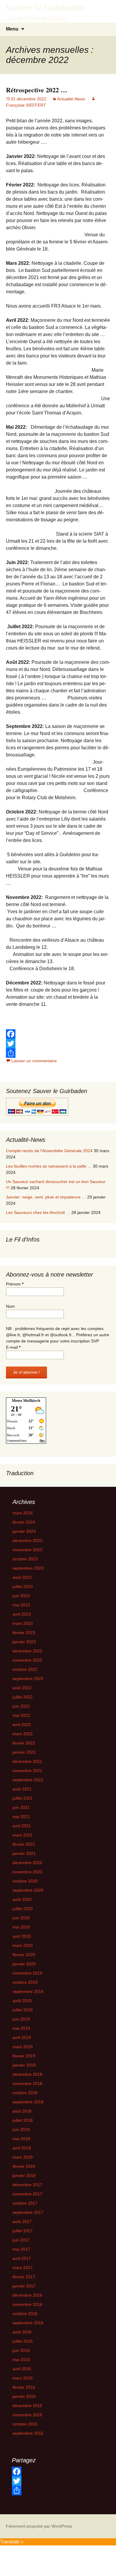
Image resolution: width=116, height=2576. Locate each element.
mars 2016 (23, 2378)
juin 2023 (21, 1596)
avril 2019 (22, 2037)
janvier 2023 (24, 1642)
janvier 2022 (24, 1752)
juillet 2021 (23, 1798)
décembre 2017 (27, 2185)
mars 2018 (23, 2157)
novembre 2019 (27, 1973)
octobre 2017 (25, 2203)
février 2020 (24, 1955)
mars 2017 (23, 2268)
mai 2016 (21, 2360)
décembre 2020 (27, 1863)
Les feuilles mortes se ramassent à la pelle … (49, 1166)
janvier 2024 (24, 1531)
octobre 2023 (25, 1559)
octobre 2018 (25, 2093)
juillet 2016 (23, 2341)
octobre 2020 (25, 1881)
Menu (12, 29)
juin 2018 (21, 2129)
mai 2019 (21, 2028)
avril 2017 (22, 2258)
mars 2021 (23, 1835)
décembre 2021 (27, 1761)
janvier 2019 (24, 2065)
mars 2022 (23, 1734)
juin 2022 (21, 1706)
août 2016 (22, 2332)
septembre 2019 (28, 1991)
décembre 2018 (27, 2074)
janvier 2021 (24, 1853)
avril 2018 (22, 2148)
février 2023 (24, 1633)
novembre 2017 (27, 2194)
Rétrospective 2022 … (37, 90)
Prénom (15, 1284)
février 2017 (24, 2277)
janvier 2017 (24, 2286)
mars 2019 (23, 2047)
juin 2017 (21, 2240)
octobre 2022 (25, 1669)
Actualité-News (71, 99)
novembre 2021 (27, 1771)
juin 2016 (21, 2350)
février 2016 (24, 2387)
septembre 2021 (28, 1780)
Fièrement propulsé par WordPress (39, 2526)
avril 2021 (22, 1826)
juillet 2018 (23, 2120)
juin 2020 (21, 1918)
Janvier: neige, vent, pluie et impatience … (46, 1197)
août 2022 (22, 1688)
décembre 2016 (27, 2295)
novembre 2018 (27, 2083)
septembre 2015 (28, 2433)
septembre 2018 (28, 2102)
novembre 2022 (27, 1660)
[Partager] (58, 1053)
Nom (10, 1306)
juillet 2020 (23, 1909)
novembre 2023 (27, 1550)
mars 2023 (23, 1623)
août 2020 (22, 1899)
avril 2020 (22, 1936)
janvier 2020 (24, 1964)
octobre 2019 (25, 1982)
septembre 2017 (28, 2212)
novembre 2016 (27, 2304)
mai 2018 (21, 2139)
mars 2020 (23, 1945)
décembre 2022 (27, 1651)
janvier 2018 (24, 2176)
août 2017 (22, 2222)
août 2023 (22, 1577)
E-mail (13, 1347)
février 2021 (24, 1844)
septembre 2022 (28, 1679)
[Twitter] (58, 1044)
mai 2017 (21, 2249)
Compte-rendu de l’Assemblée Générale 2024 (49, 1151)
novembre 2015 (27, 2415)
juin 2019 (21, 2019)
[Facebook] (58, 1034)
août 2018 (22, 2111)
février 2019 (24, 2056)
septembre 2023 (28, 1568)
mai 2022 (21, 1715)
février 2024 (24, 1522)
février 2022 (24, 1743)
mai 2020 (21, 1927)
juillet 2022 (23, 1697)
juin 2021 (21, 1807)
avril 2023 (22, 1614)
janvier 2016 (24, 2396)
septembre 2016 (28, 2323)
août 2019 (22, 2001)
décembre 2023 (27, 1540)
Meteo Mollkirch (26, 1401)
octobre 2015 (25, 2424)
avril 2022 (22, 1725)
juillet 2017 (23, 2231)
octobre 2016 (25, 2314)
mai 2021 (21, 1817)
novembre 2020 (27, 1872)
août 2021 (22, 1789)
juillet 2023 (23, 1587)
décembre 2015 (27, 2406)
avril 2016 (22, 2369)
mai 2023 (21, 1605)
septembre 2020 (28, 1890)
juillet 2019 (23, 2010)
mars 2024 (23, 1513)
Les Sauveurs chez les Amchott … (38, 1212)
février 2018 (24, 2166)
